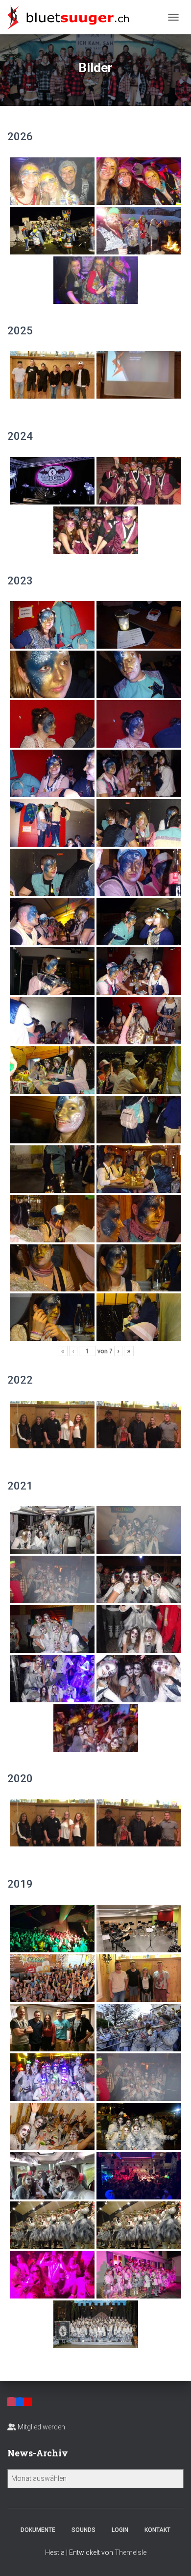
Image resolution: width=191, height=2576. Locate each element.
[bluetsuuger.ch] (72, 17)
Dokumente (38, 2530)
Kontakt (157, 2530)
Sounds (84, 2530)
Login (120, 2530)
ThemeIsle (131, 2552)
